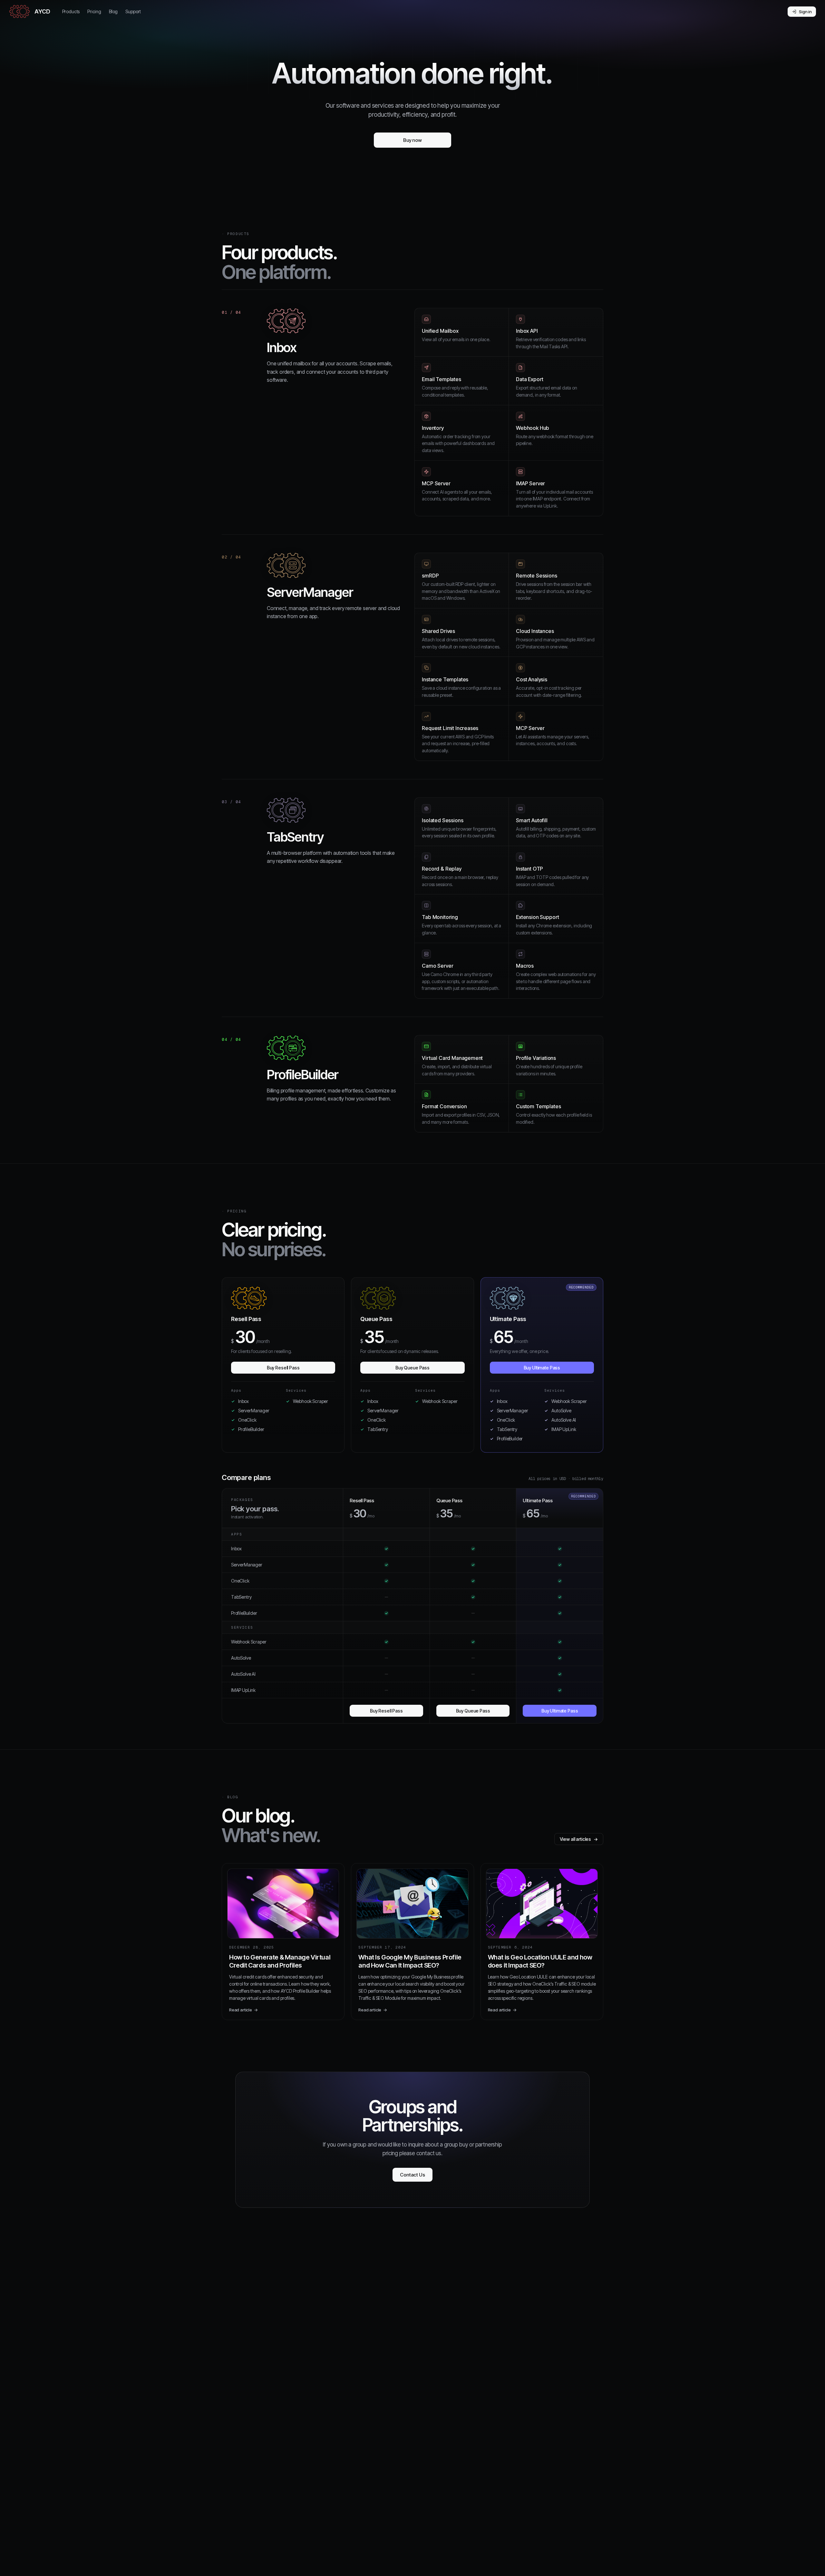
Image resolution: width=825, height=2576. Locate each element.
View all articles (579, 1839)
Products (71, 11)
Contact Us (412, 2175)
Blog (113, 11)
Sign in (805, 12)
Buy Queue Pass (412, 1368)
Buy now (412, 140)
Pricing (94, 11)
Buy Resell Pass (283, 1368)
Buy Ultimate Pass (542, 1368)
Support (133, 11)
